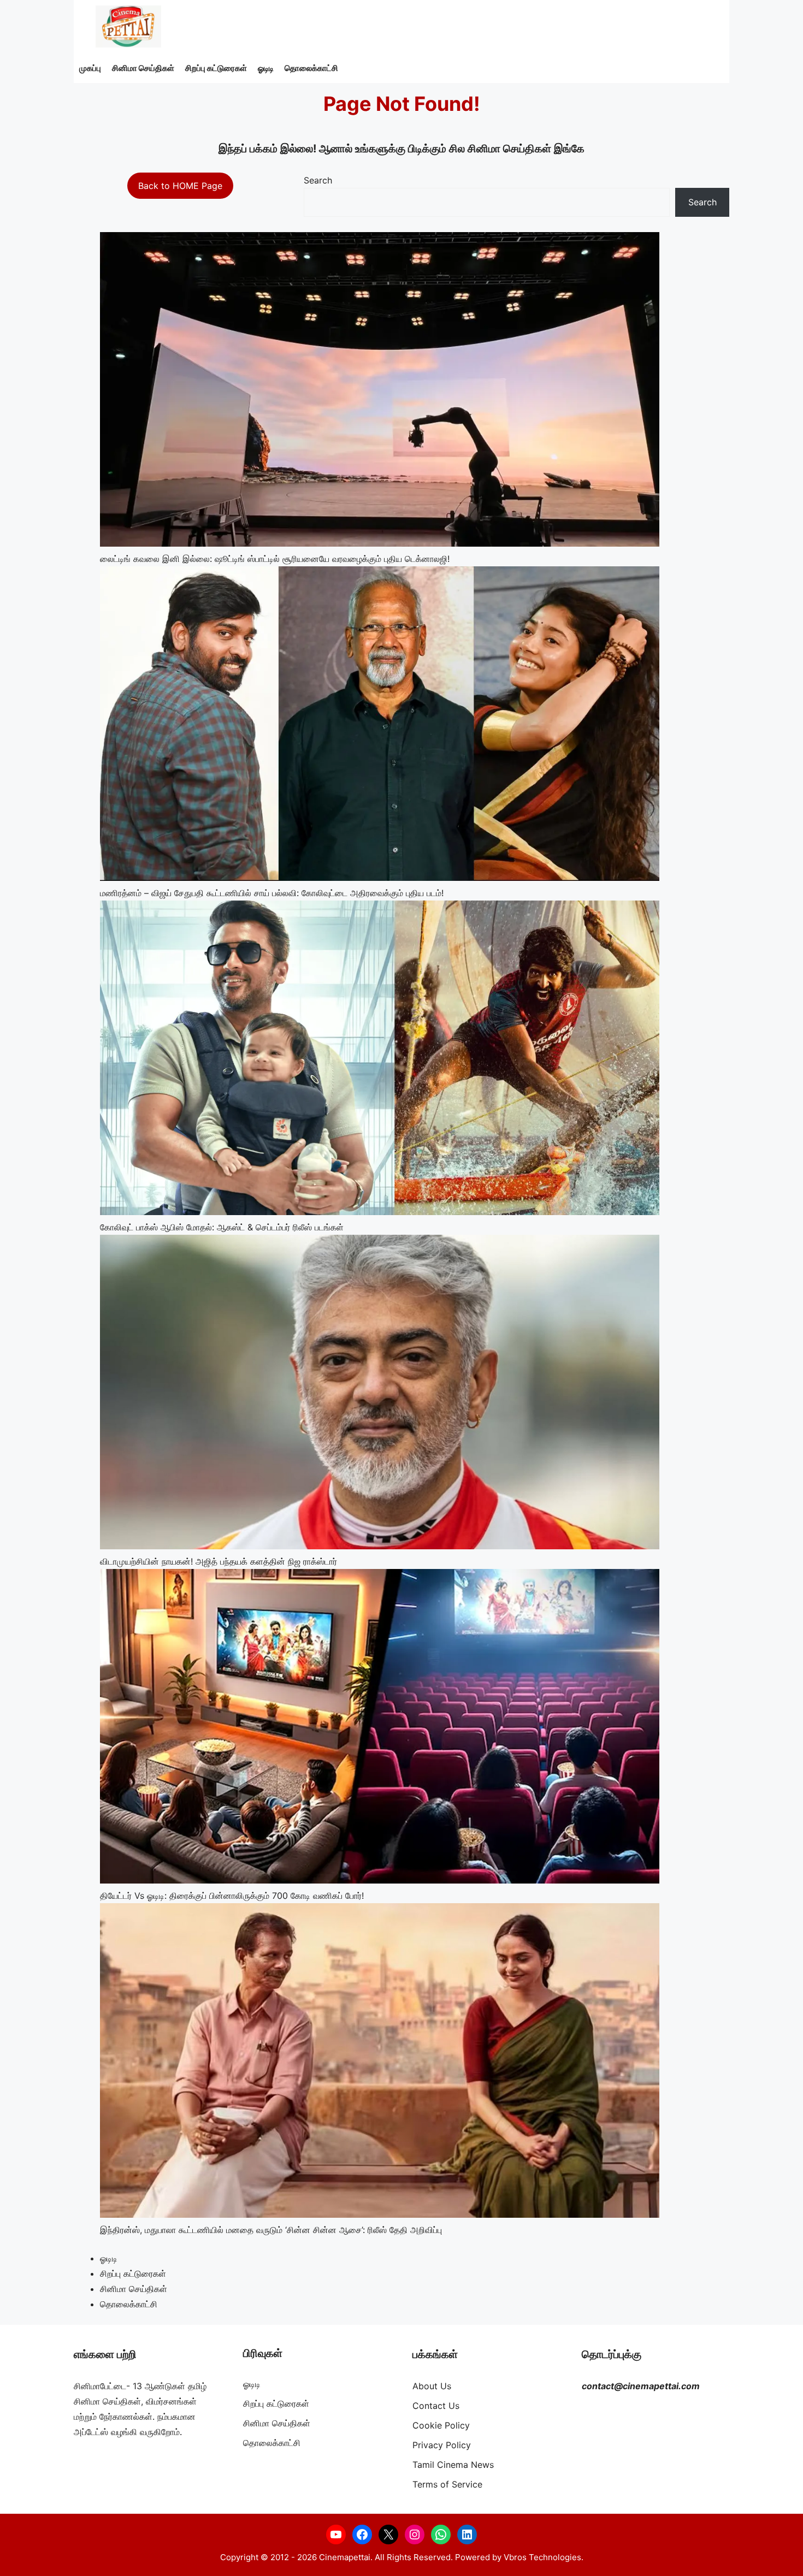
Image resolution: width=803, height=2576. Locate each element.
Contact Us (436, 2406)
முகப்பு (90, 68)
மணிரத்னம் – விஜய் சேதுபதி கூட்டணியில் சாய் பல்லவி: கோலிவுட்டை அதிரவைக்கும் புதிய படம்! (272, 893)
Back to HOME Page (180, 186)
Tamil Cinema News (453, 2465)
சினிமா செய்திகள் (143, 68)
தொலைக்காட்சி (311, 68)
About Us (432, 2386)
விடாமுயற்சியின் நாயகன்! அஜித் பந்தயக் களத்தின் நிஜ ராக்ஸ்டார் (219, 1561)
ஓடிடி (266, 68)
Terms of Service (447, 2484)
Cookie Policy (441, 2425)
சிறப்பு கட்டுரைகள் (216, 68)
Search (318, 180)
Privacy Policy (442, 2445)
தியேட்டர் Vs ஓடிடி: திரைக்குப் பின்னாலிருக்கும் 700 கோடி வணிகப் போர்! (232, 1896)
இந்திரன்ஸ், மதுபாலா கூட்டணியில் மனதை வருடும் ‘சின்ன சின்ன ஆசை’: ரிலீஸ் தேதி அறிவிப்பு (271, 2230)
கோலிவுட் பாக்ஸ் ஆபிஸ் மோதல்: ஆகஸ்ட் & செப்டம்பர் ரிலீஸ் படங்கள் (222, 1227)
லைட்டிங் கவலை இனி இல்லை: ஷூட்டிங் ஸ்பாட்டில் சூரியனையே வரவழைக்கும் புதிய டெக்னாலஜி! (275, 559)
